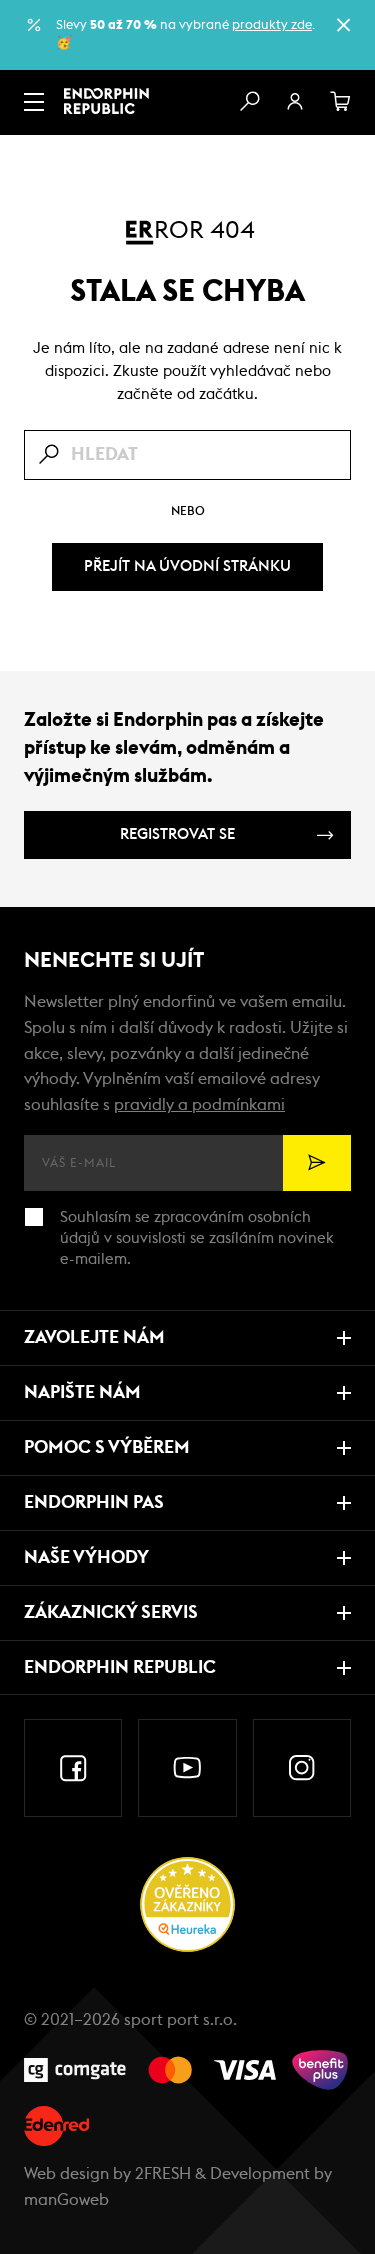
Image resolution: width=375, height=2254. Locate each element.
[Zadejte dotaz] (187, 455)
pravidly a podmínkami (199, 1105)
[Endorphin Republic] (106, 101)
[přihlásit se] (295, 102)
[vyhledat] (249, 102)
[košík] (341, 102)
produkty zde (272, 25)
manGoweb (66, 2200)
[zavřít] (343, 25)
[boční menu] (34, 102)
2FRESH (163, 2174)
